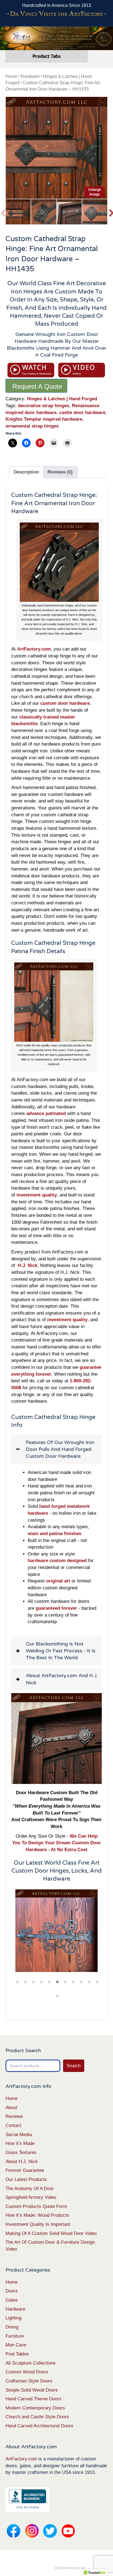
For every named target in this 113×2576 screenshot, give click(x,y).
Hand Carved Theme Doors (33, 2399)
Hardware (30, 76)
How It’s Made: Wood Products (37, 2215)
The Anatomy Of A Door (30, 2189)
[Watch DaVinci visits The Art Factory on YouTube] (56, 14)
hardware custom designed (57, 1561)
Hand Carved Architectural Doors (39, 2426)
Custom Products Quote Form (36, 2206)
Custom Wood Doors (27, 2372)
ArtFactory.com (21, 2459)
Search (74, 2066)
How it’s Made (20, 2143)
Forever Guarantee (25, 2170)
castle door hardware (82, 413)
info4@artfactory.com (70, 2568)
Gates (12, 2300)
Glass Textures (21, 2152)
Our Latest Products (26, 2179)
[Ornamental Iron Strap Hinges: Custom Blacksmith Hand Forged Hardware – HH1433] (56, 1931)
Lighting (13, 2318)
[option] (56, 148)
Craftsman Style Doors (29, 2381)
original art (58, 1581)
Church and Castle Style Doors (37, 2417)
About (11, 2108)
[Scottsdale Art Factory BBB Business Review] (27, 2499)
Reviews (14, 2116)
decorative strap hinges (43, 406)
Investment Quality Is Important (38, 2224)
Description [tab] (26, 472)
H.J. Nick (28, 1265)
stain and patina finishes (54, 1534)
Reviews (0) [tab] (60, 472)
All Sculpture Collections (31, 2363)
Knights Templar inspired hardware (44, 419)
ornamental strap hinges (32, 426)
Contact (13, 2125)
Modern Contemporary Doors (35, 2408)
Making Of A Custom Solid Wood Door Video (51, 2233)
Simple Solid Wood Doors (32, 2390)
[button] (56, 1449)
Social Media (19, 2135)
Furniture (15, 2336)
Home (11, 76)
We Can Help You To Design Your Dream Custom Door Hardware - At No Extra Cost (56, 1843)
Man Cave (16, 2345)
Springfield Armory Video (31, 2197)
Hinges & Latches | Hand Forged (62, 399)
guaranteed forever (56, 1608)
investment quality (67, 1320)
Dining (12, 2327)
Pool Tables (17, 2354)
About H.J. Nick (22, 2162)
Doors (12, 2291)
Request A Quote (37, 386)
